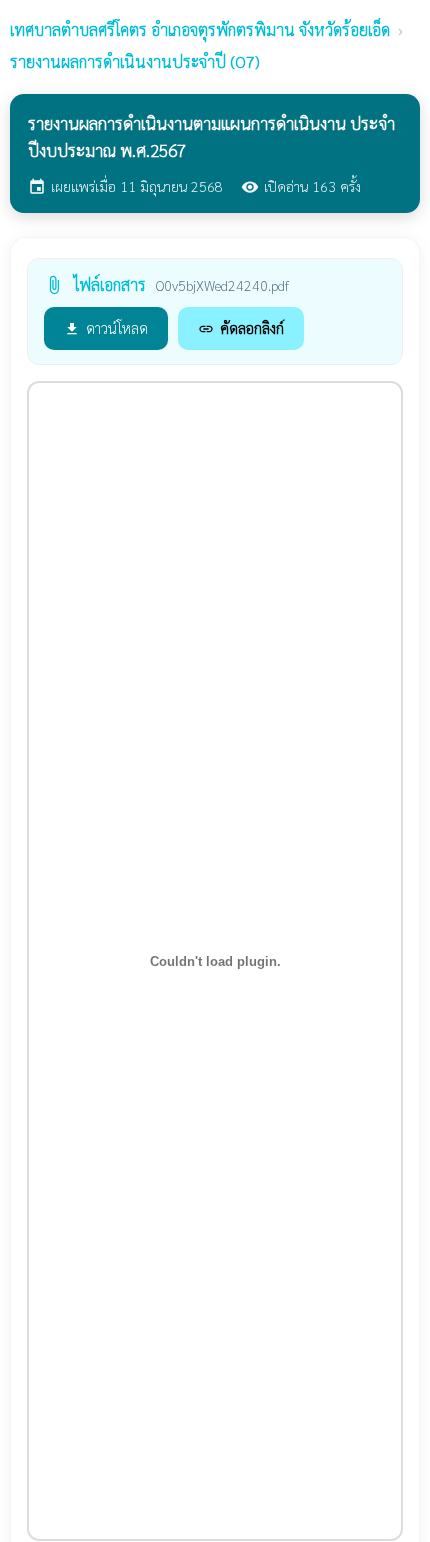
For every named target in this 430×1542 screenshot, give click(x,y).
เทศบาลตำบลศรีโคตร (200, 29)
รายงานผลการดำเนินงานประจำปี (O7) (135, 61)
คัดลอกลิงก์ (241, 327)
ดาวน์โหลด (106, 327)
